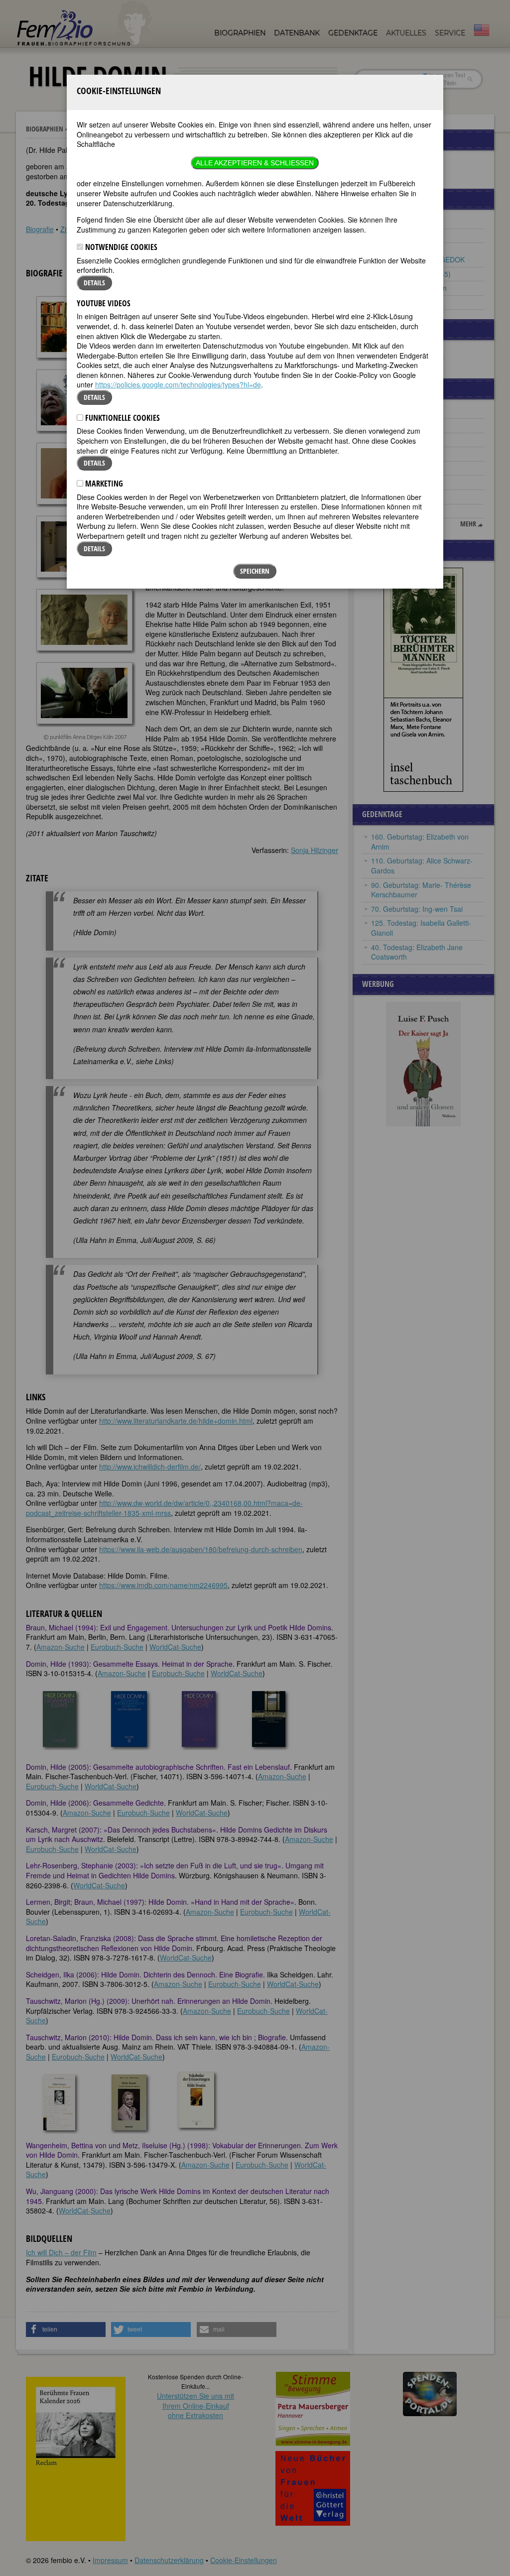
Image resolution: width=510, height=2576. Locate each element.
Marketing (103, 484)
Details (94, 283)
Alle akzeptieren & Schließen (255, 163)
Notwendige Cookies (120, 247)
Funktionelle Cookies (122, 418)
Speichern (255, 571)
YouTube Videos (104, 303)
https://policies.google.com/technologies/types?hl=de (178, 384)
